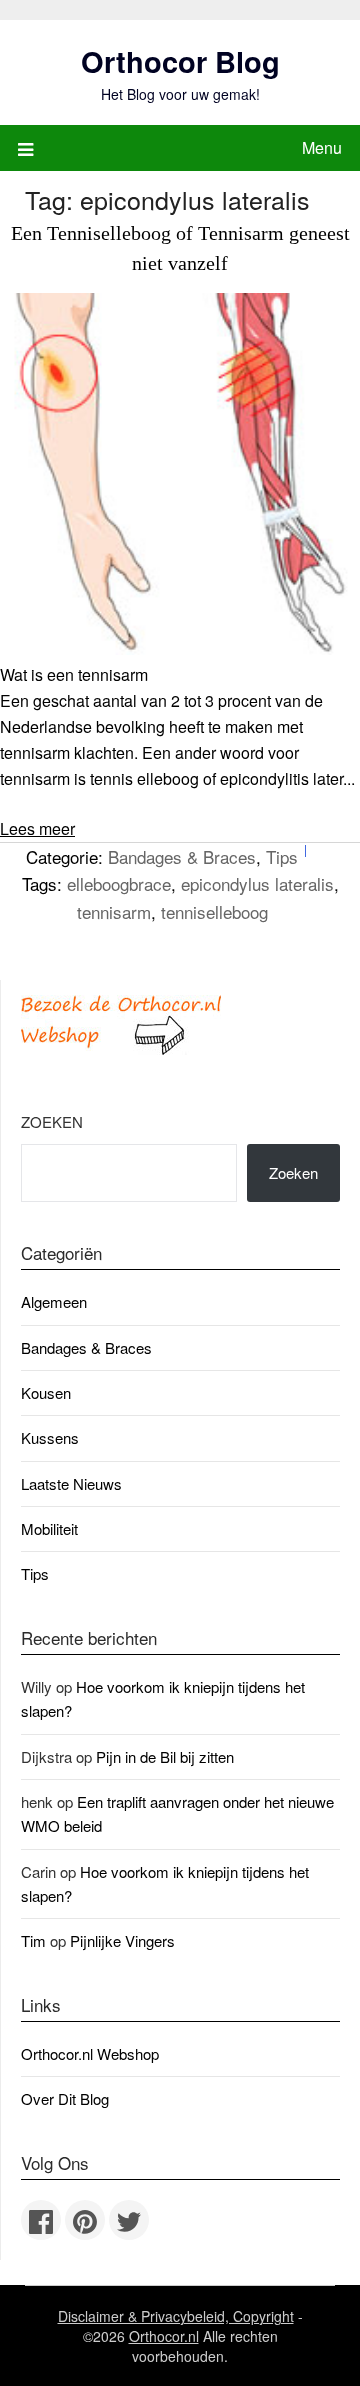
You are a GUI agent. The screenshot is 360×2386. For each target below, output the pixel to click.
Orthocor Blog (180, 61)
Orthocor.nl (164, 2336)
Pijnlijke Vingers (122, 1940)
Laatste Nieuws (71, 1483)
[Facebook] (41, 2220)
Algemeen (54, 1301)
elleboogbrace (119, 883)
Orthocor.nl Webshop (90, 2053)
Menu (322, 147)
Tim (33, 1940)
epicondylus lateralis (257, 883)
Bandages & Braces (182, 856)
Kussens (50, 1437)
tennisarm (114, 911)
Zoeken (52, 1121)
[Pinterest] (85, 2220)
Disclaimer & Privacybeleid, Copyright (176, 2316)
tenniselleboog (214, 911)
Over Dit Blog (65, 2098)
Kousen (46, 1392)
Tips (282, 856)
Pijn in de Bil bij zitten (165, 1756)
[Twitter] (129, 2220)
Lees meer (37, 828)
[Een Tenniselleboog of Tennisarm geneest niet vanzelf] (180, 648)
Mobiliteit (49, 1528)
